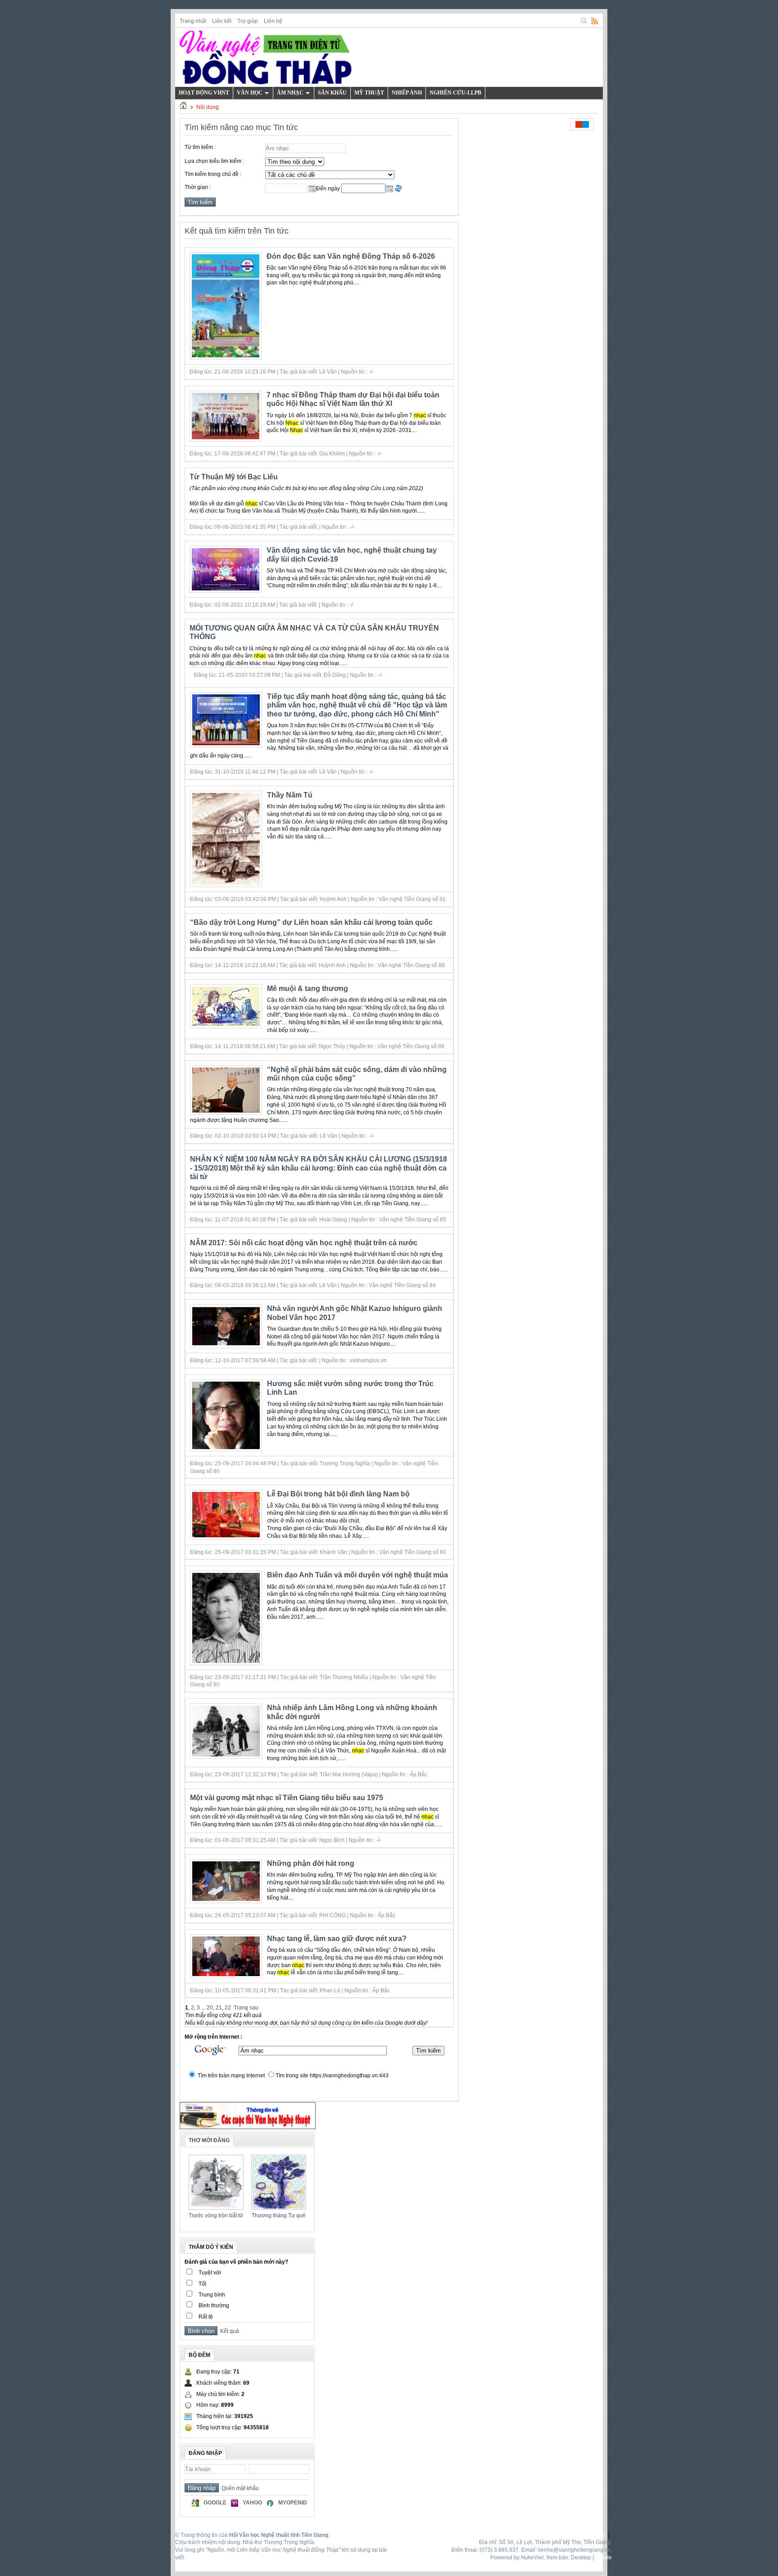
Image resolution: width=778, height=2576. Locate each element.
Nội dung (208, 107)
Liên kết (222, 21)
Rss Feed (595, 21)
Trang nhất (193, 21)
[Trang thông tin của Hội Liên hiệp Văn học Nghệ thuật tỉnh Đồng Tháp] (266, 56)
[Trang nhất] (183, 107)
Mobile (604, 2558)
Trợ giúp (248, 21)
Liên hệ (273, 21)
